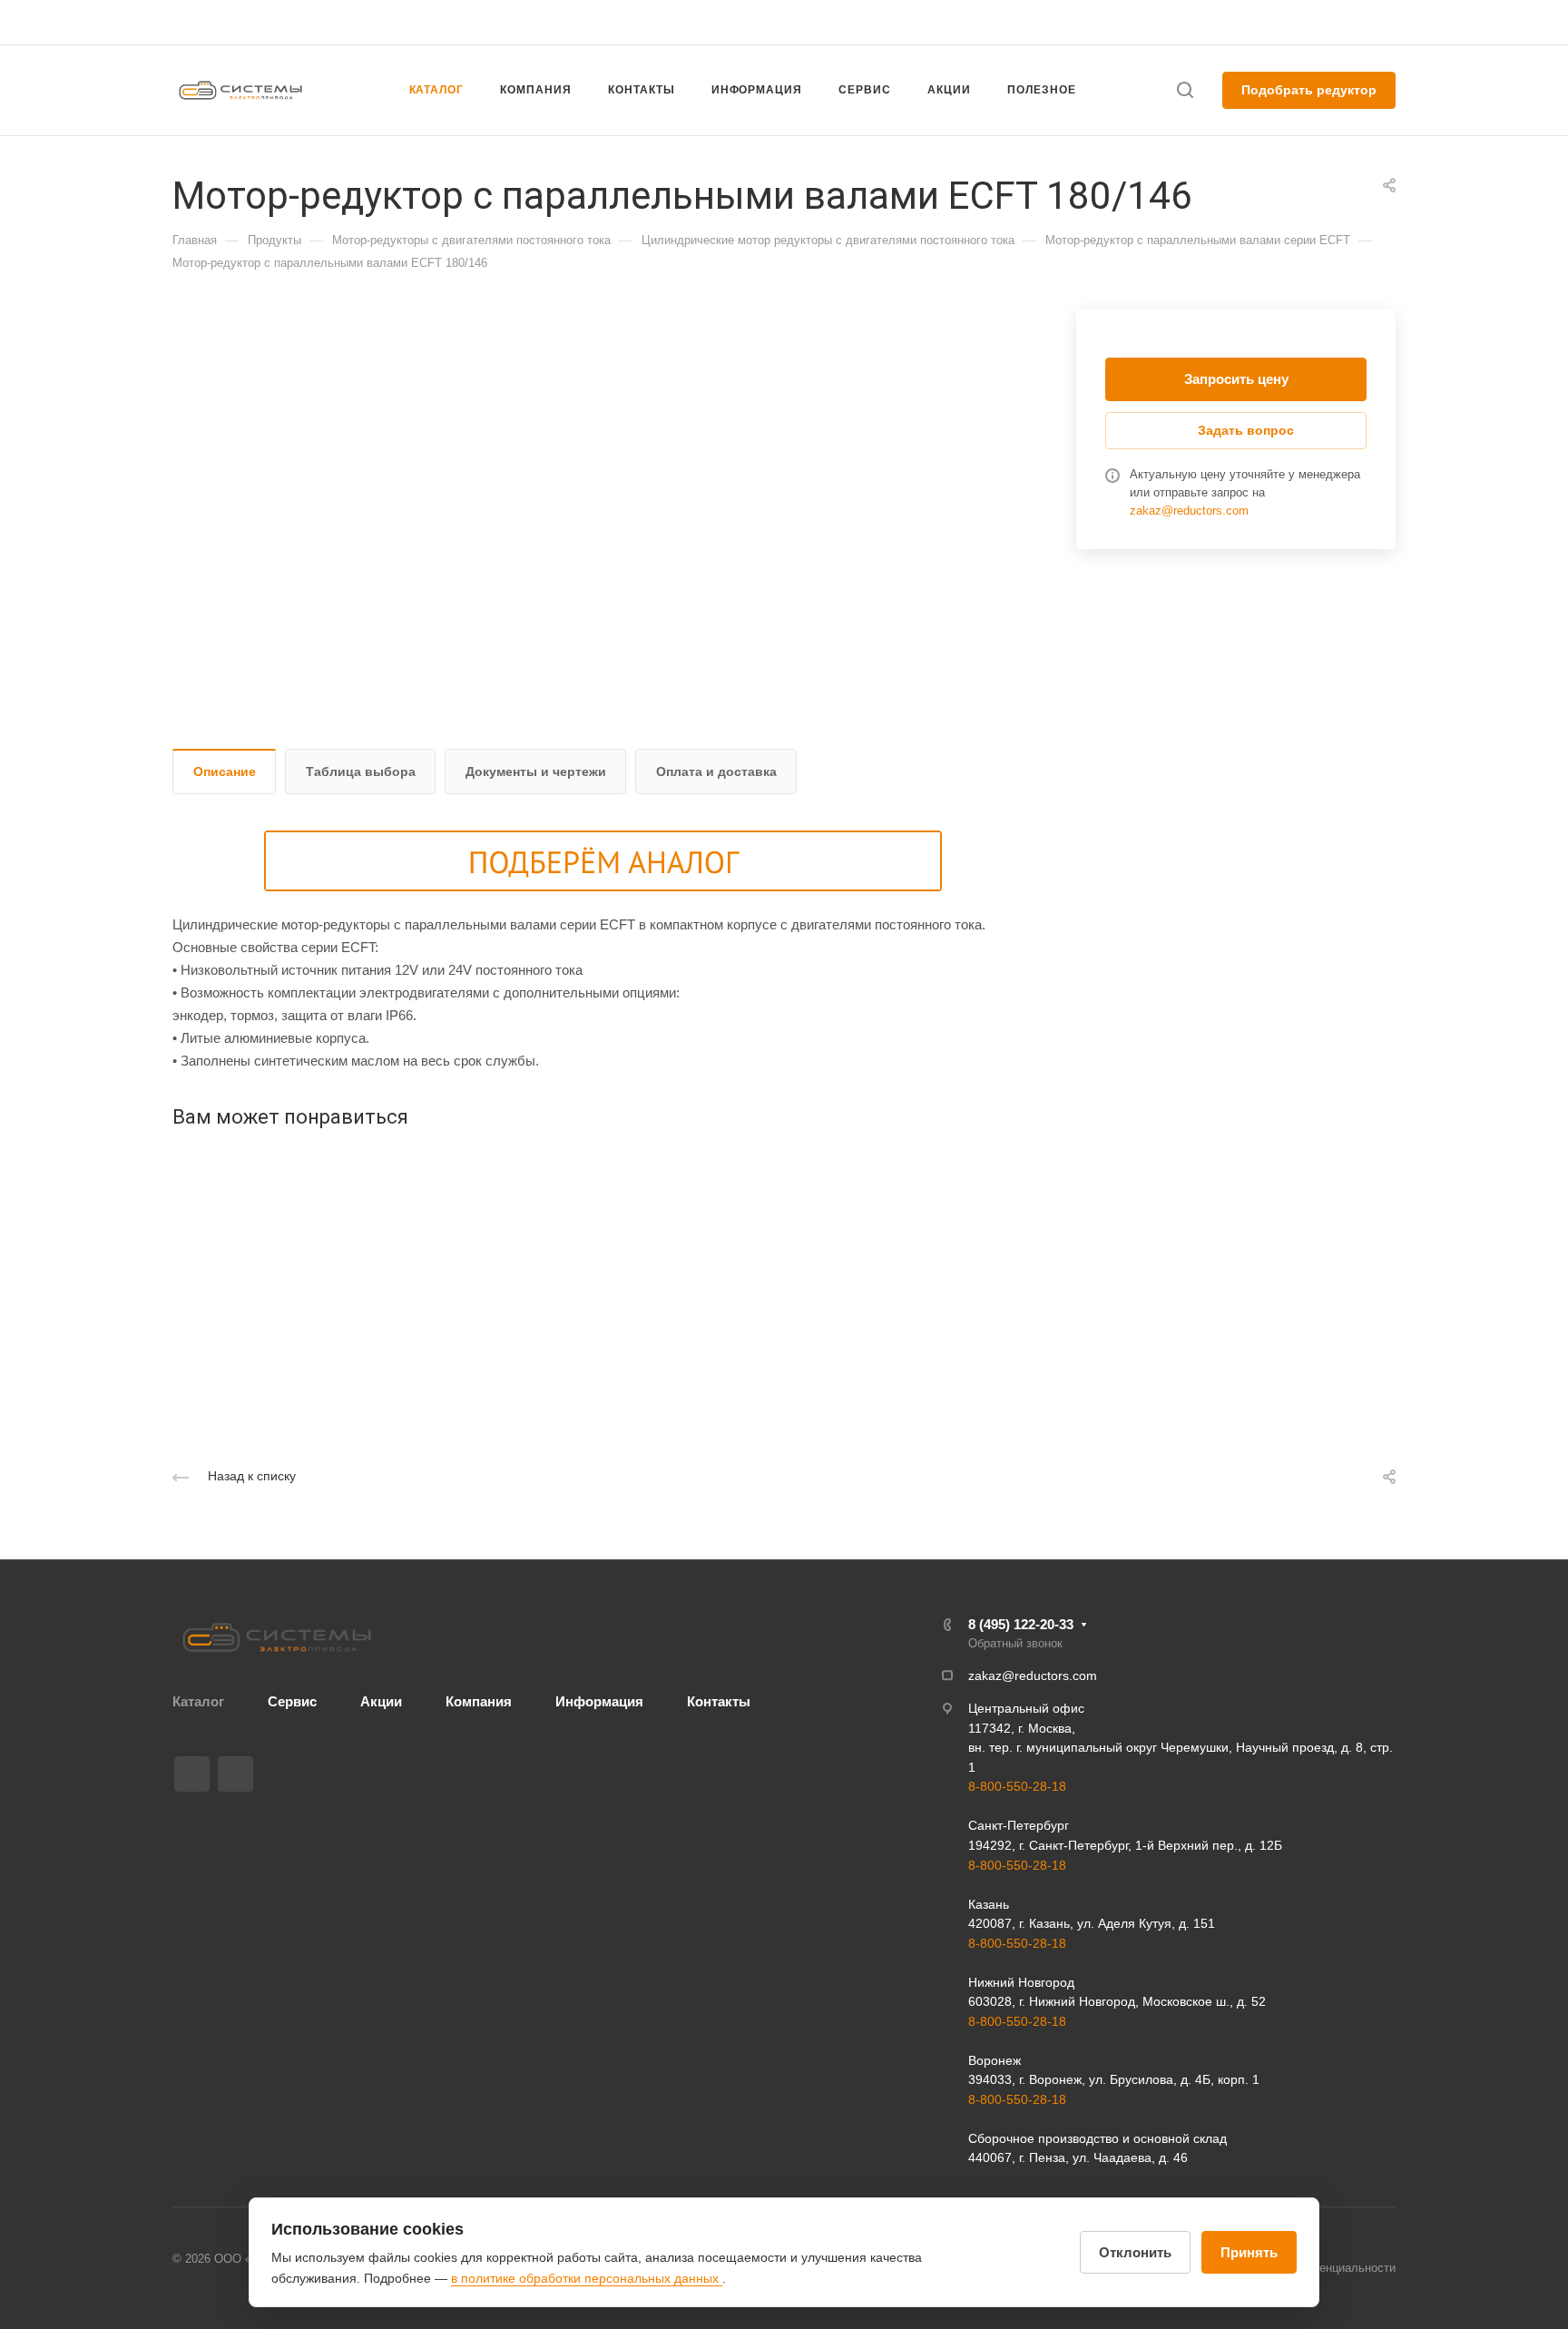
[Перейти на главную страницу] (277, 1637)
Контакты (719, 1701)
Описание (225, 771)
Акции (381, 1701)
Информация (599, 1701)
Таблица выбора (361, 771)
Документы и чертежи (536, 771)
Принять (1249, 2252)
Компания (479, 1701)
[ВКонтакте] (192, 1774)
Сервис (292, 1701)
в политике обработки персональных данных (587, 2278)
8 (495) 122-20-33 (1223, 22)
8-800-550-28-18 (1017, 1786)
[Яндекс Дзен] (235, 1774)
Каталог (198, 1701)
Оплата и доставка (716, 771)
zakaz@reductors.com (776, 22)
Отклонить (1135, 2252)
